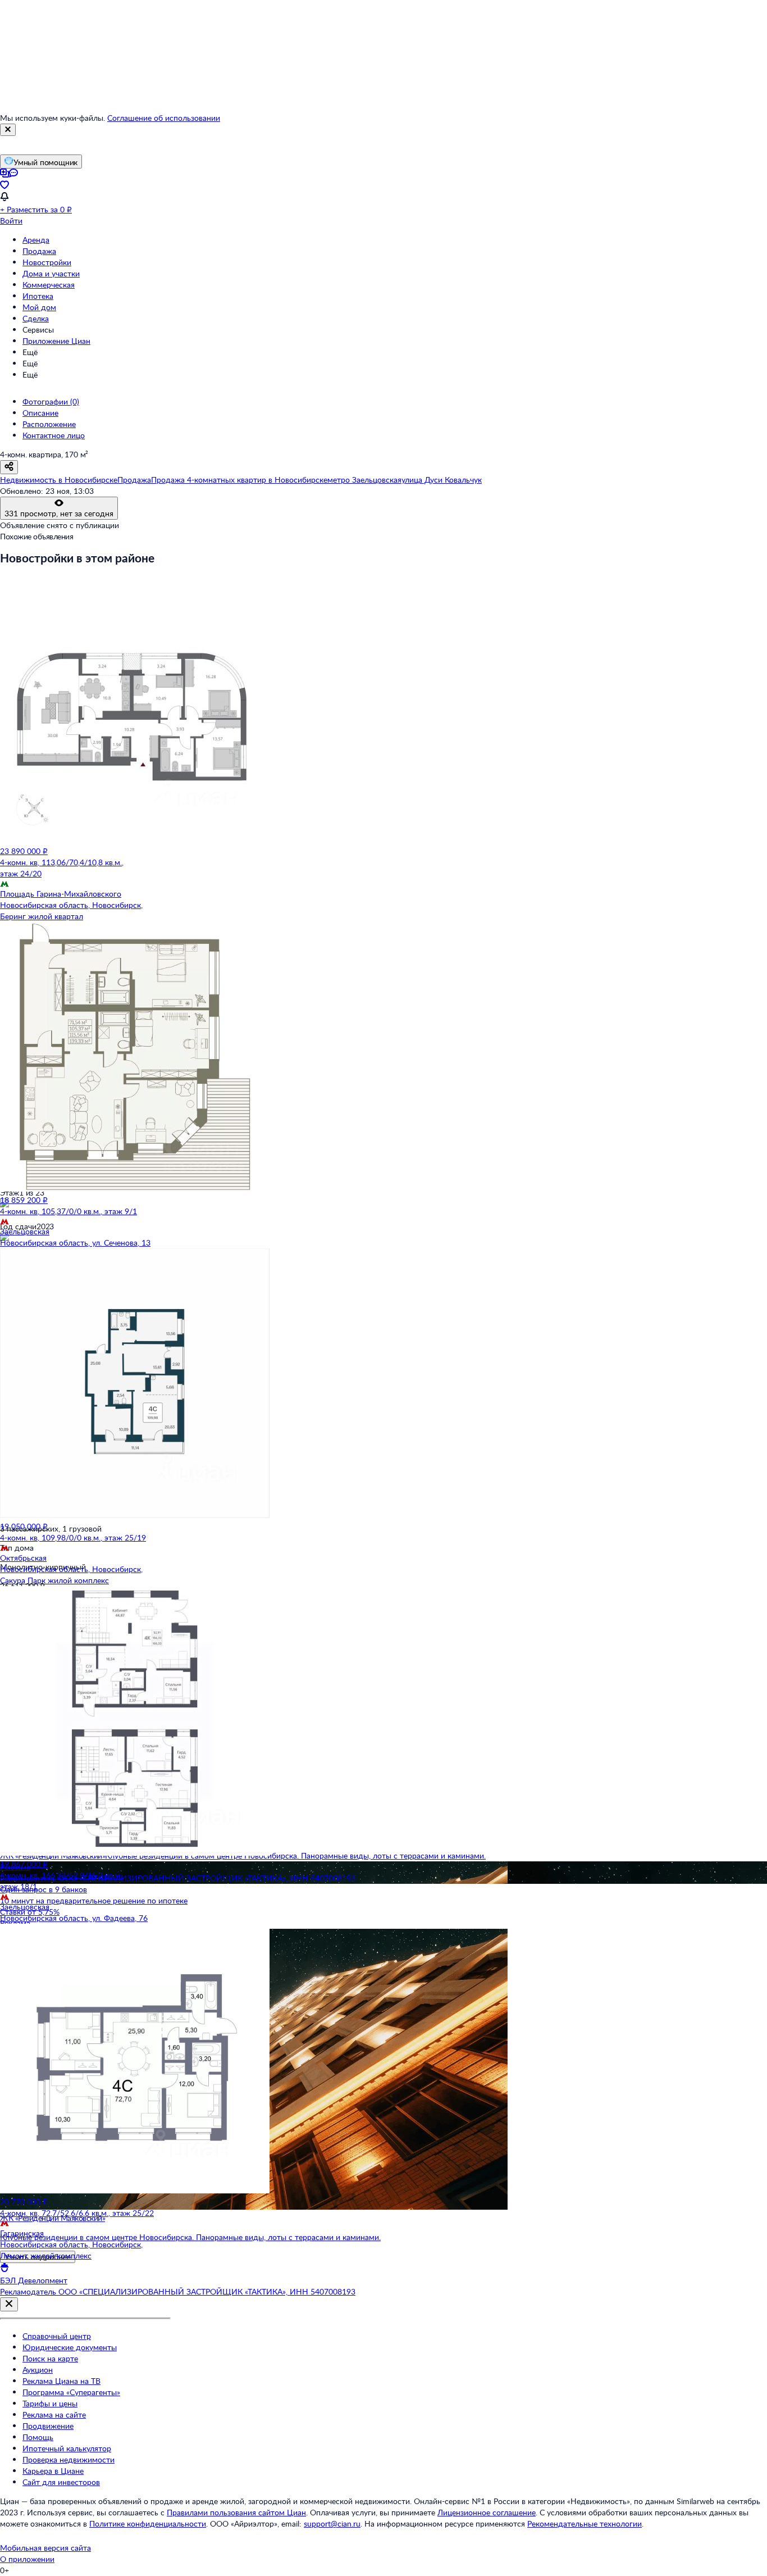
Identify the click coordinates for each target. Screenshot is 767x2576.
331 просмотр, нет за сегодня (59, 513)
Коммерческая (49, 285)
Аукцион (38, 2370)
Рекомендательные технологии (585, 2523)
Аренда (36, 240)
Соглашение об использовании (164, 118)
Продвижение (48, 2426)
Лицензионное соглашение (487, 2512)
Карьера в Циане (53, 2471)
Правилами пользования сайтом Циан (236, 2512)
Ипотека (38, 296)
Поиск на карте (50, 2358)
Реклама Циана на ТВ (61, 2381)
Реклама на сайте (54, 2414)
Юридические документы (70, 2347)
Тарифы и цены (50, 2403)
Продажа (39, 251)
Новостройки (47, 262)
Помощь (38, 2437)
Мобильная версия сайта (45, 2548)
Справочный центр (57, 2336)
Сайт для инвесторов (61, 2482)
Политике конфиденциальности (148, 2523)
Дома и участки (51, 273)
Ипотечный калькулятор (67, 2448)
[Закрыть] (8, 130)
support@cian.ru (332, 2523)
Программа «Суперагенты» (71, 2392)
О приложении (27, 2559)
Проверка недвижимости (69, 2459)
